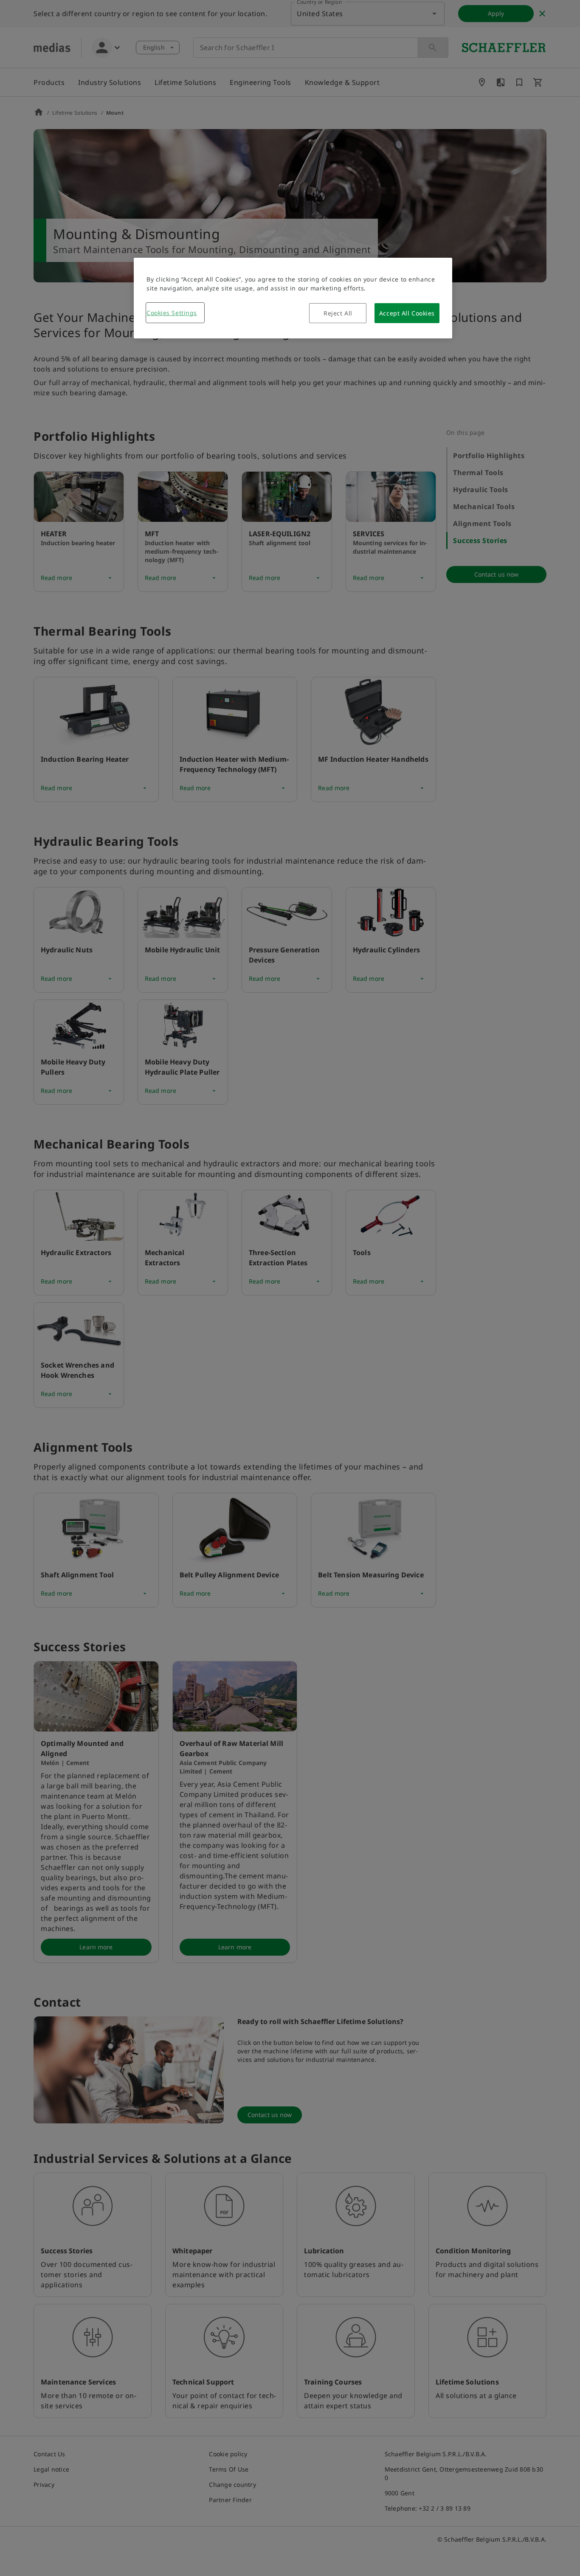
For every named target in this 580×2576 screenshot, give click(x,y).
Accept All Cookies (407, 313)
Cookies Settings (172, 313)
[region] (293, 298)
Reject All (338, 313)
